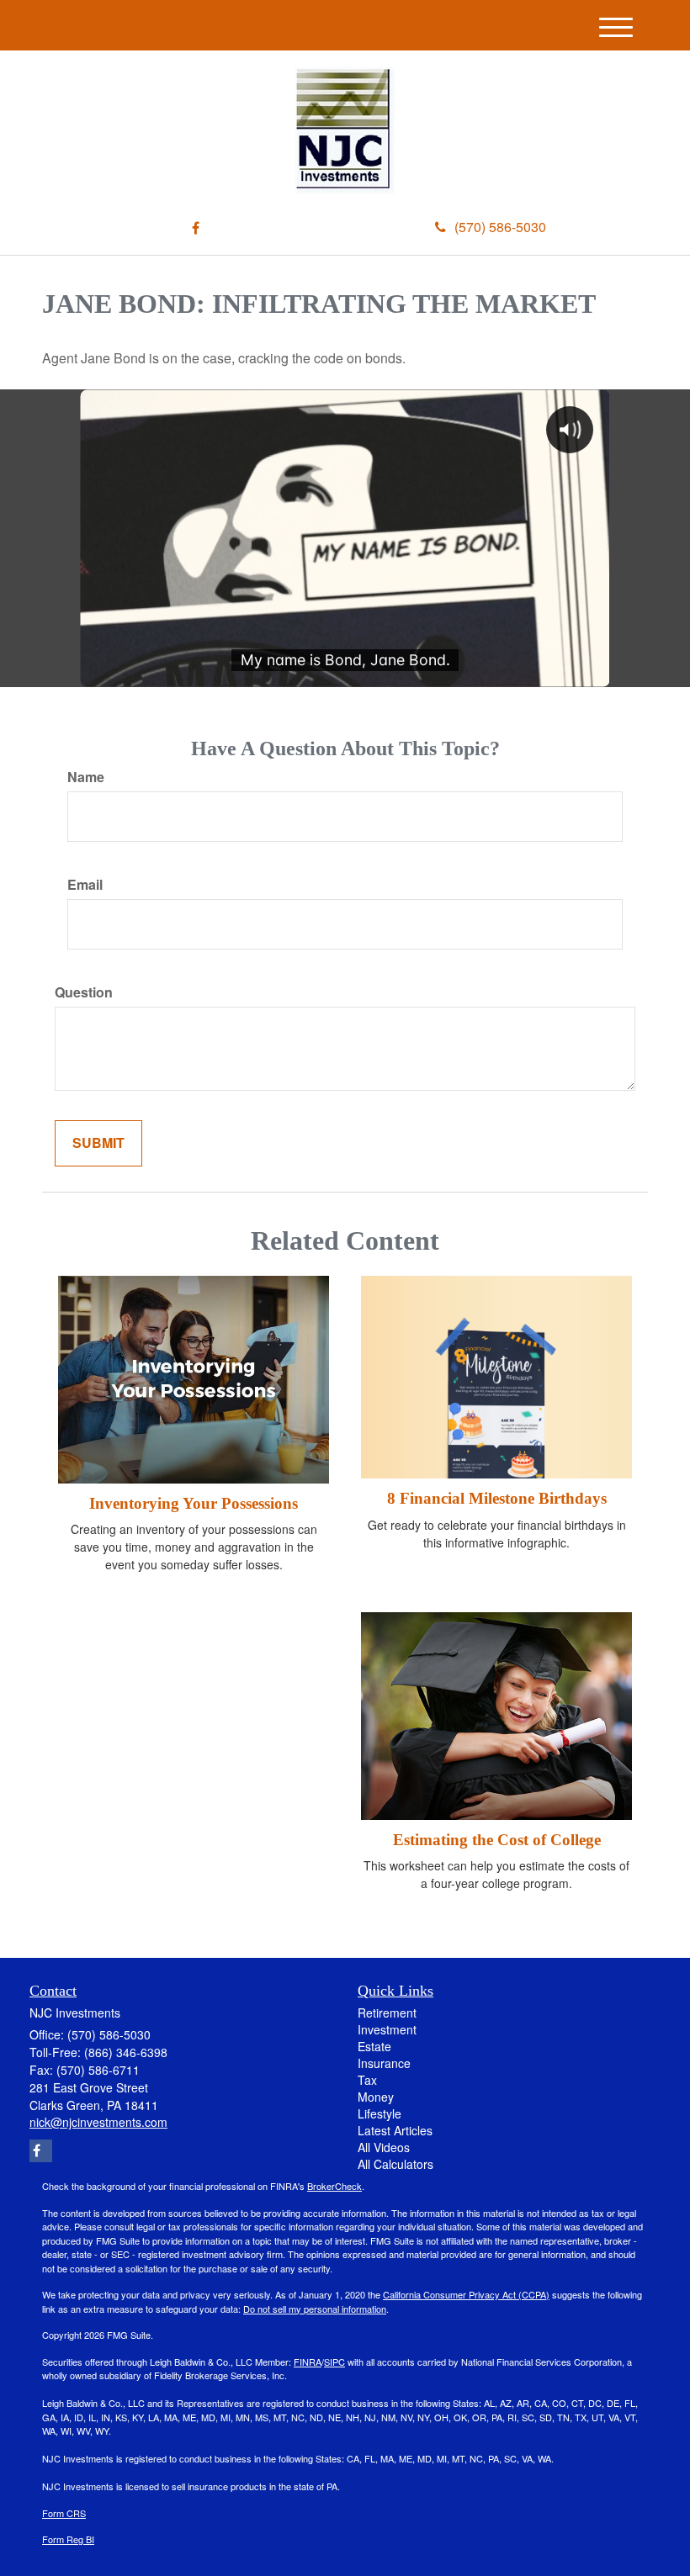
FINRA (308, 2362)
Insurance (384, 2063)
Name (86, 777)
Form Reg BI (68, 2539)
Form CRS (64, 2513)
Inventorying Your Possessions (194, 1503)
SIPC (334, 2362)
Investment (387, 2029)
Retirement (387, 2013)
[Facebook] (196, 228)
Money (376, 2097)
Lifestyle (379, 2113)
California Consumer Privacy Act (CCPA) (466, 2294)
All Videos (384, 2147)
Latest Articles (395, 2130)
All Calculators (395, 2164)
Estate (374, 2046)
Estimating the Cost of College (497, 1840)
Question (84, 992)
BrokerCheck (334, 2186)
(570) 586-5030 (500, 227)
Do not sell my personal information (315, 2309)
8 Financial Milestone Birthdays (497, 1498)
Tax (367, 2080)
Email (85, 885)
